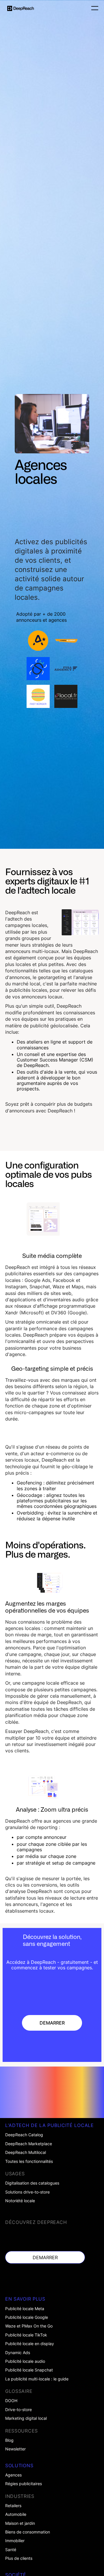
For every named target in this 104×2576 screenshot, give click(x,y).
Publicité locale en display (30, 2344)
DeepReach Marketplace (29, 2144)
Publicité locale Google (27, 2317)
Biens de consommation (28, 2532)
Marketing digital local (26, 2418)
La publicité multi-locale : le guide (37, 2379)
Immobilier (15, 2541)
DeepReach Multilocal (26, 2152)
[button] (93, 8)
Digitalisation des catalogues (32, 2183)
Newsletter (15, 2449)
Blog (9, 2440)
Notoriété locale (20, 2201)
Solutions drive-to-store (27, 2192)
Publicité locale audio (25, 2361)
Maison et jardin (20, 2523)
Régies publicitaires (24, 2484)
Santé (11, 2550)
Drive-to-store (18, 2410)
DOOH (11, 2401)
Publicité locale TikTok (26, 2335)
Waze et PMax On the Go (29, 2326)
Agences (13, 2475)
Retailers (13, 2506)
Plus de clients (19, 2558)
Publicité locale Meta (25, 2309)
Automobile (16, 2514)
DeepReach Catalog (24, 2135)
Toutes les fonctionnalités (29, 2161)
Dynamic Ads (18, 2353)
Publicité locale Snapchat (29, 2370)
